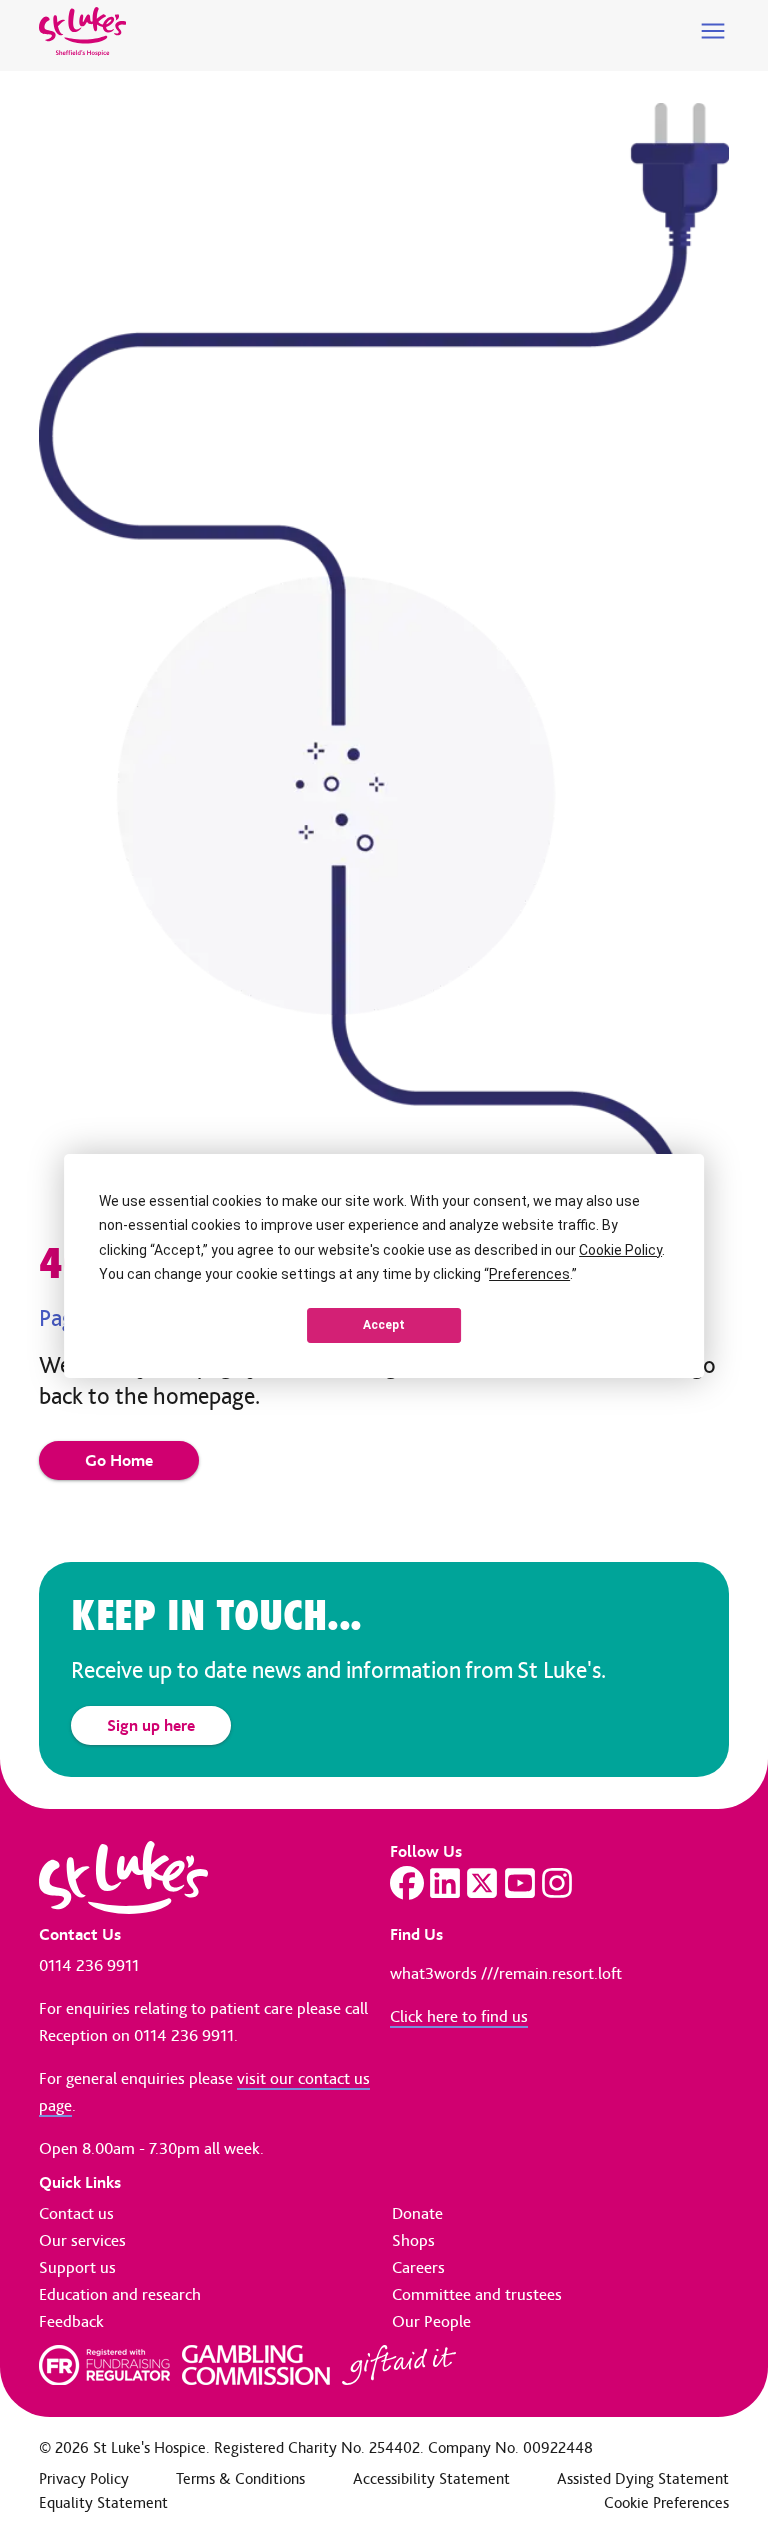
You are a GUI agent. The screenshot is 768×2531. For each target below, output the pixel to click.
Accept (384, 1325)
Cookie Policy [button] (620, 1250)
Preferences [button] (529, 1274)
